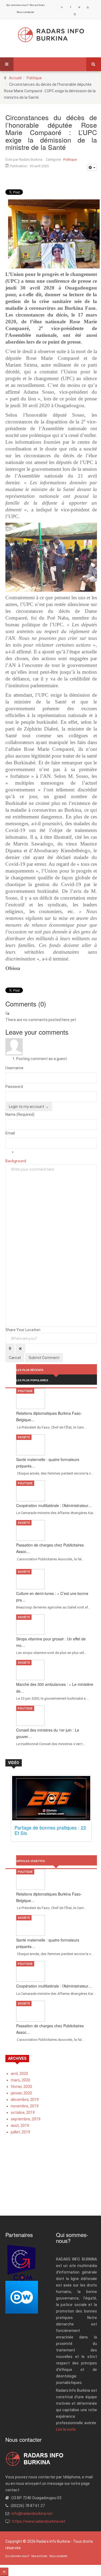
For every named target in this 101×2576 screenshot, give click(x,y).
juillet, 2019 (20, 2132)
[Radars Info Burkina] (51, 35)
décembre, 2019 (25, 2100)
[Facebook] (71, 7)
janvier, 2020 (21, 2093)
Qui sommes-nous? (18, 5)
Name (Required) (20, 1114)
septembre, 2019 (26, 2119)
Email (10, 1133)
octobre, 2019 (23, 2113)
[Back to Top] (4, 2572)
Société (24, 1437)
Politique (34, 78)
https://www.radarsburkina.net (39, 2521)
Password (14, 1087)
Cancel (15, 1358)
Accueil (15, 78)
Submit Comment (44, 1358)
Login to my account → (29, 1107)
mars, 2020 (20, 2080)
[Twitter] (79, 7)
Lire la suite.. (67, 2429)
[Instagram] (75, 14)
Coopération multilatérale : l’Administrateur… (54, 1505)
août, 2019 (20, 2126)
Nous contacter (26, 12)
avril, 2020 (19, 2074)
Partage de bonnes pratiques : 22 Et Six (50, 1830)
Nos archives (37, 5)
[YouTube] (88, 7)
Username (14, 1068)
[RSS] (62, 7)
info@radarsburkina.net (32, 2514)
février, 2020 (21, 2087)
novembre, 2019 (25, 2106)
